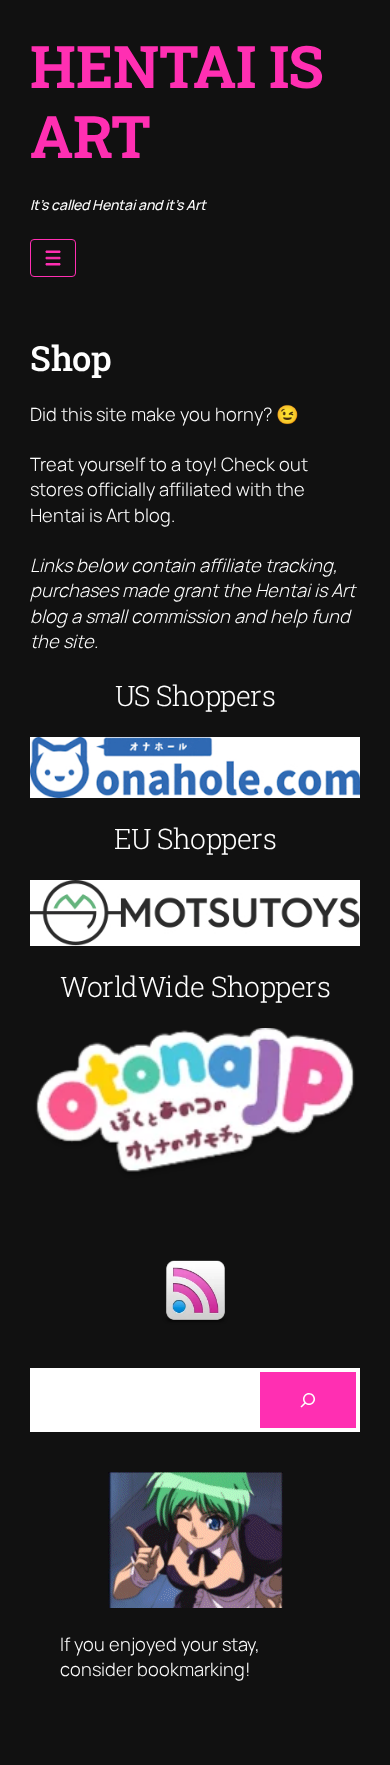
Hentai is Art (177, 100)
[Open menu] (53, 258)
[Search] (308, 1400)
